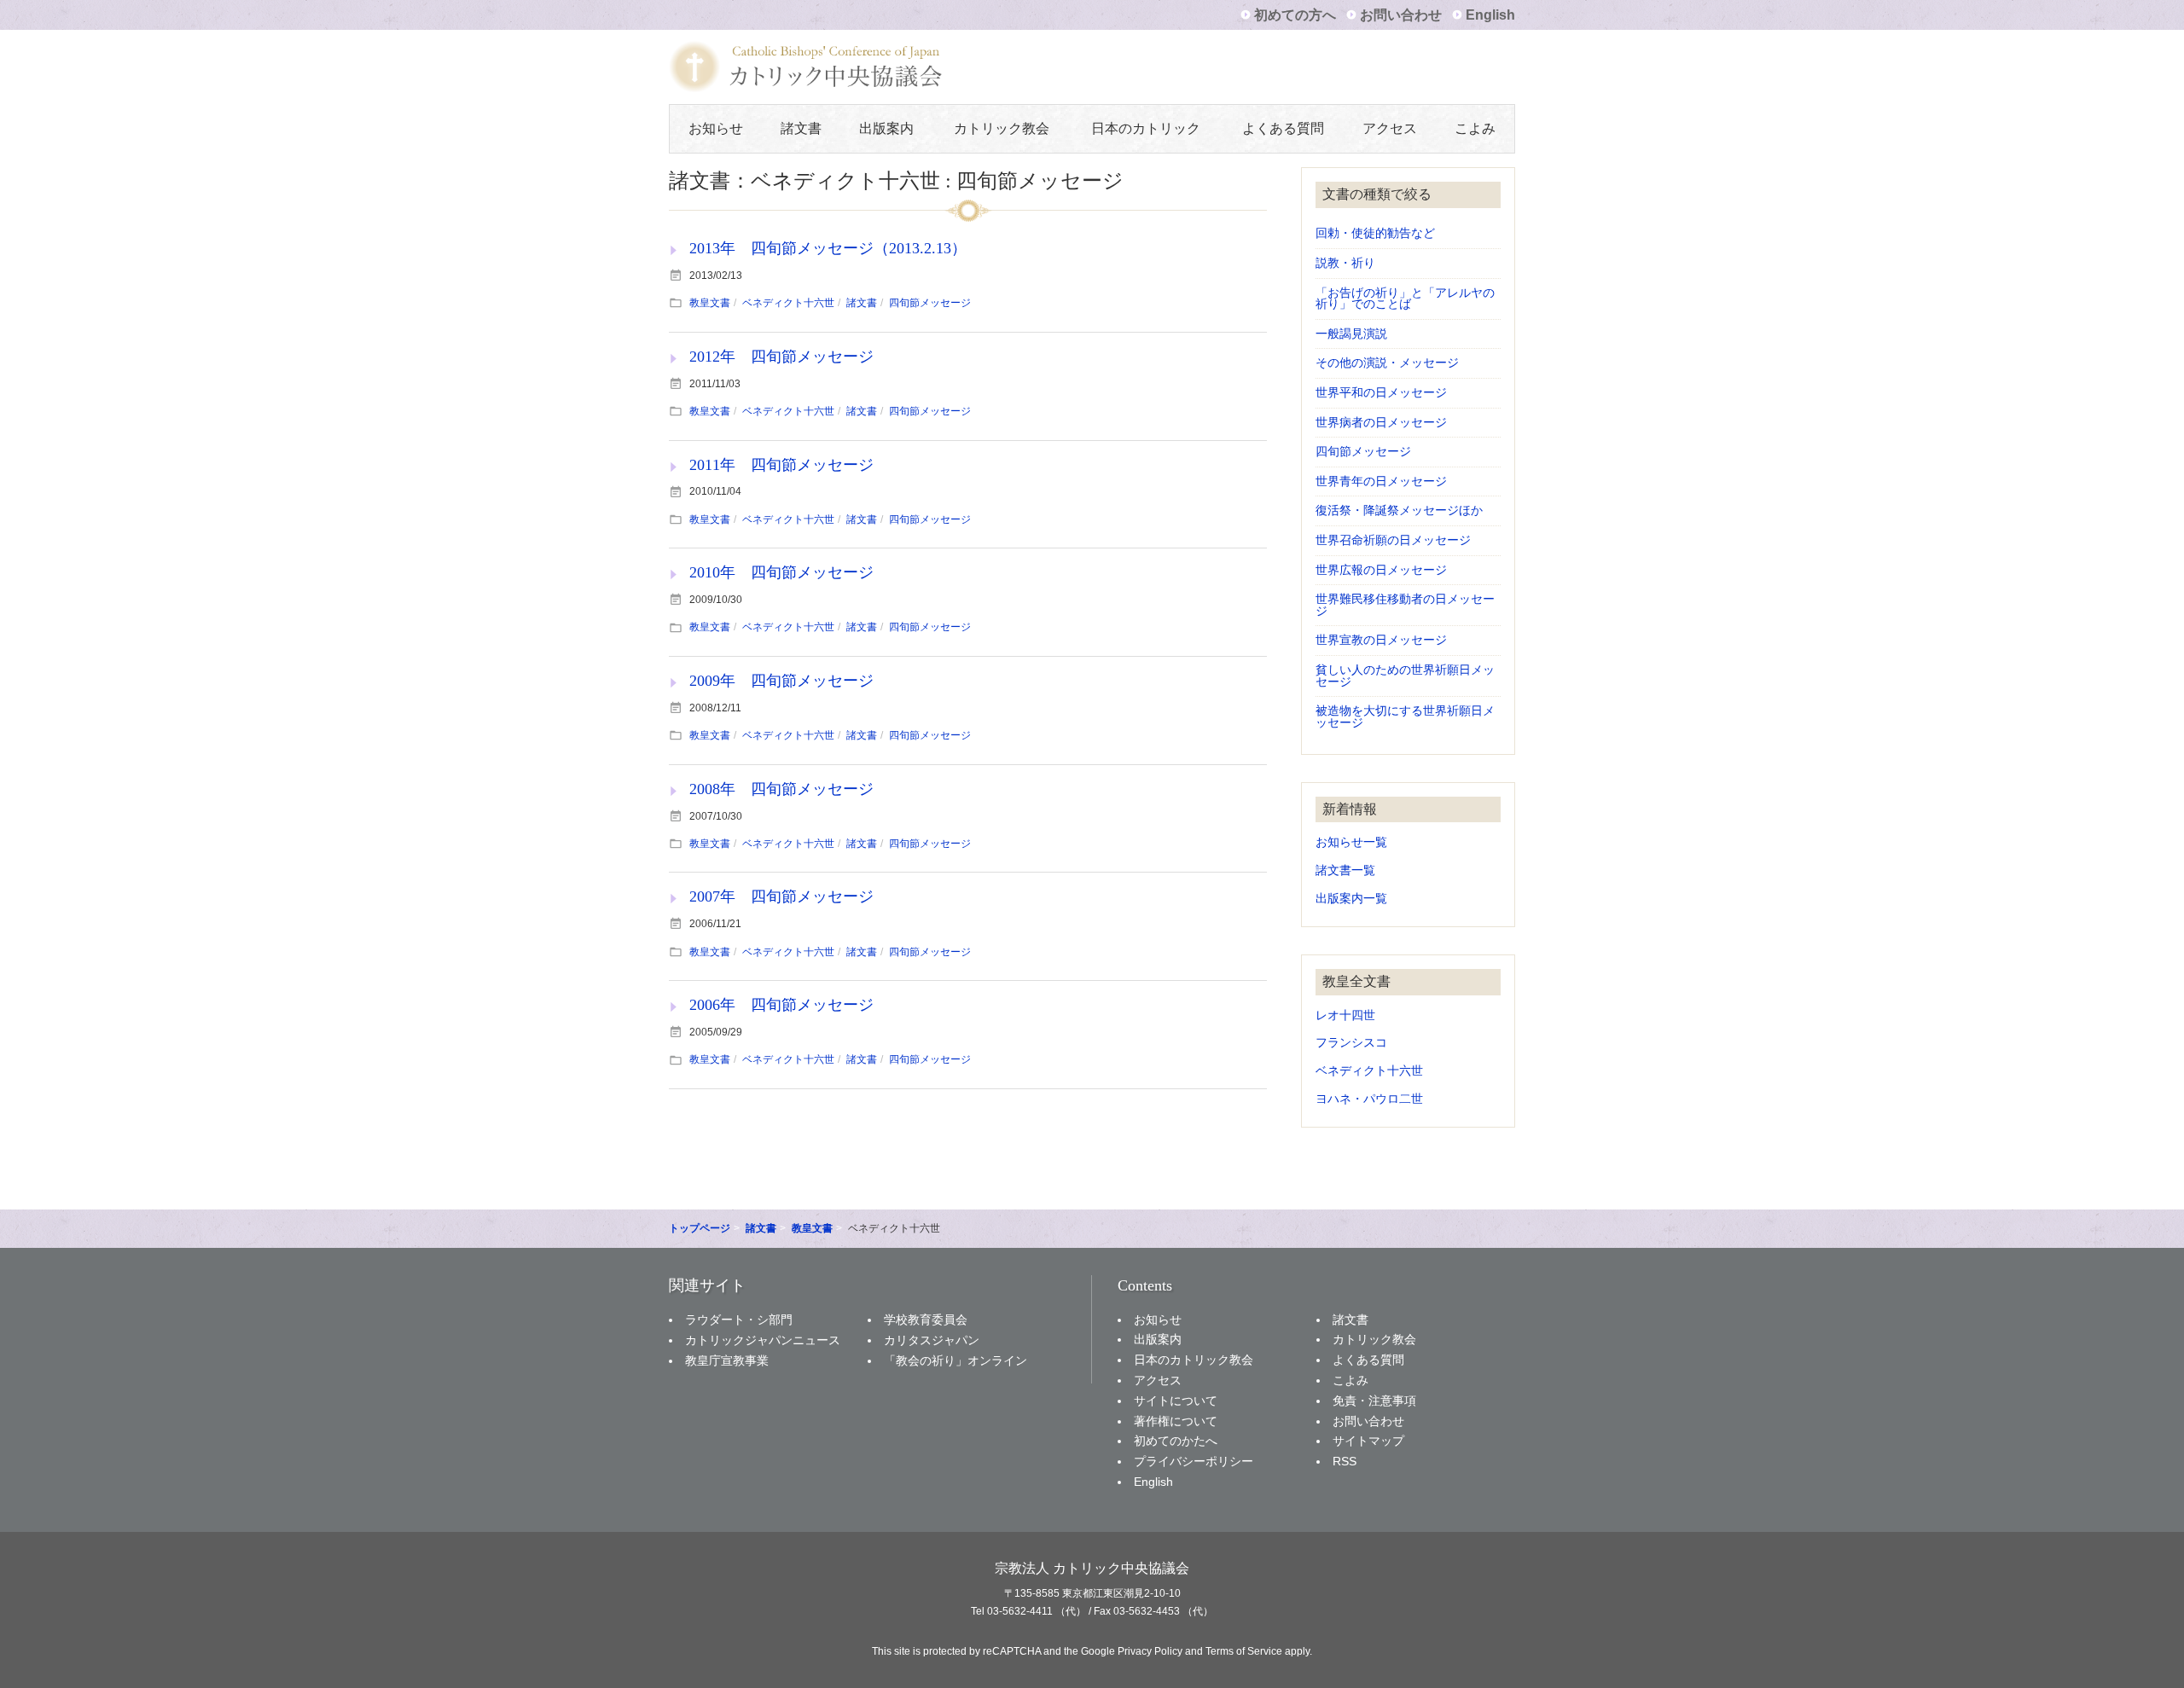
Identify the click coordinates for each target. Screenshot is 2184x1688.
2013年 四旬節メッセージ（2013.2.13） (828, 248)
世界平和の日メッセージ (1381, 393)
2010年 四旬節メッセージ (781, 572)
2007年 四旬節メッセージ (781, 896)
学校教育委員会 (926, 1320)
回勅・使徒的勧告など (1375, 233)
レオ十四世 (1345, 1015)
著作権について (1176, 1421)
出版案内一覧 (1351, 899)
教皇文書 (710, 303)
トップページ (700, 1228)
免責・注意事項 (1374, 1401)
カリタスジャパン (932, 1340)
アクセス (1390, 128)
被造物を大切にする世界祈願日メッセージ (1405, 717)
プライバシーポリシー (1194, 1461)
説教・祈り (1345, 263)
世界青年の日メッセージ (1381, 481)
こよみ (1475, 128)
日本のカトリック (1146, 128)
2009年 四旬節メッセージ (781, 681)
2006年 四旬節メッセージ (781, 1005)
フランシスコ (1351, 1043)
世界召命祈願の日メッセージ (1393, 540)
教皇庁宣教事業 (727, 1360)
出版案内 (886, 128)
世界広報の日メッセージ (1381, 570)
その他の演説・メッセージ (1387, 363)
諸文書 (801, 128)
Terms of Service (1244, 1651)
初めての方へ (1295, 15)
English (1490, 15)
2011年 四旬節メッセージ (781, 465)
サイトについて (1176, 1401)
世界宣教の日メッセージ (1381, 640)
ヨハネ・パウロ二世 (1369, 1099)
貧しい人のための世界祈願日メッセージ (1405, 676)
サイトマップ (1368, 1441)
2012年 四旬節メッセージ (781, 357)
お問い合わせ (1401, 15)
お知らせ (716, 128)
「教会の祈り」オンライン (955, 1360)
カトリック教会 (1002, 128)
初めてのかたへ (1176, 1441)
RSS (1345, 1461)
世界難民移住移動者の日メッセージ (1405, 605)
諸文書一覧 (1345, 870)
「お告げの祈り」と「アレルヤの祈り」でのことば (1405, 299)
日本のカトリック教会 (1194, 1360)
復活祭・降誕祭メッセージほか (1399, 510)
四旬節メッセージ (930, 303)
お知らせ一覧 (1351, 842)
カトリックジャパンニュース (763, 1340)
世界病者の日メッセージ (1381, 423)
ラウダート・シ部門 (739, 1320)
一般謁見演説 (1351, 334)
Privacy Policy (1150, 1651)
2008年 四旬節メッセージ (781, 789)
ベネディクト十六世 (788, 303)
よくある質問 (1283, 128)
